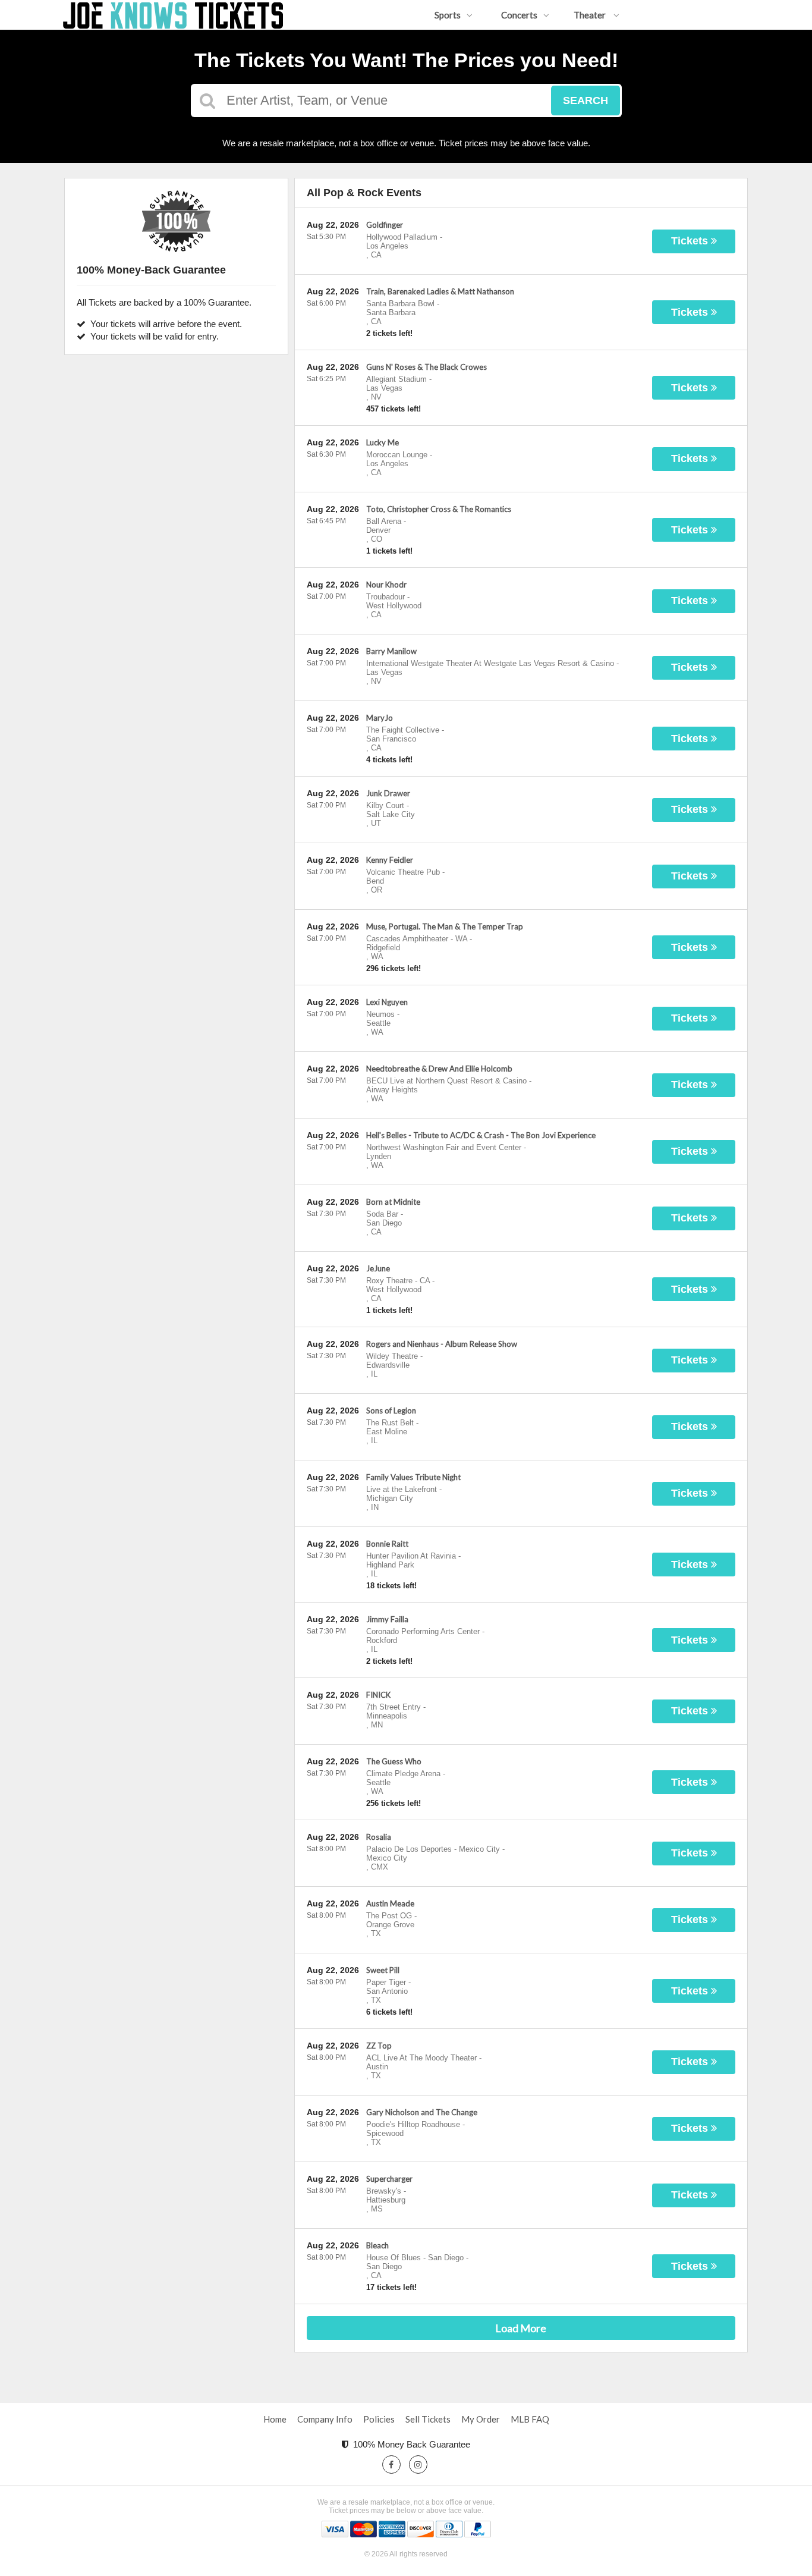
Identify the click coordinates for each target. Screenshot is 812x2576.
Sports (448, 15)
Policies (379, 2419)
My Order (481, 2419)
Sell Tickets (428, 2419)
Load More (521, 2328)
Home (275, 2419)
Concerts (519, 15)
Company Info (325, 2419)
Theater (591, 15)
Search (586, 100)
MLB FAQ (530, 2419)
